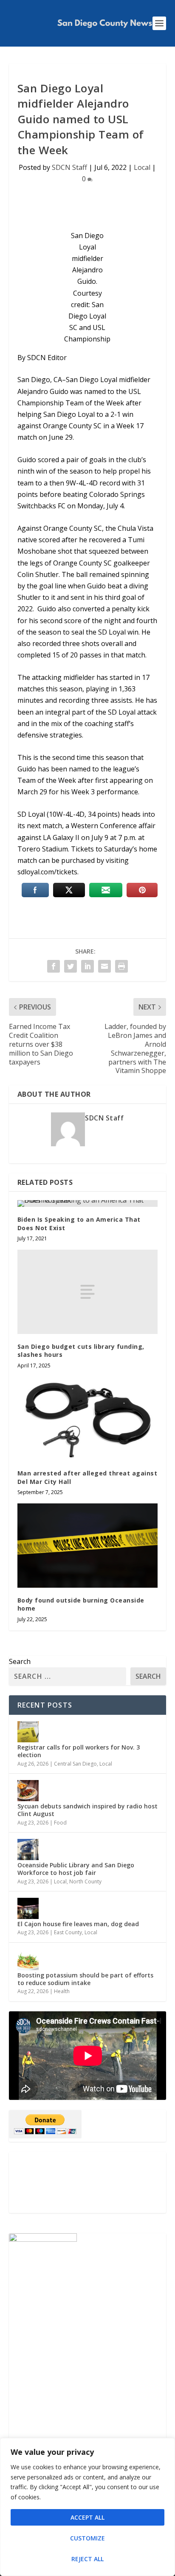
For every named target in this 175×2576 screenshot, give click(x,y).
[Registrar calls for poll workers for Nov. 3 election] (28, 1732)
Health (62, 1991)
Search (20, 1661)
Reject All (87, 2559)
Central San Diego (75, 1764)
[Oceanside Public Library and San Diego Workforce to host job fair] (28, 1850)
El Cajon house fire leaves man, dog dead (78, 1924)
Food (60, 1823)
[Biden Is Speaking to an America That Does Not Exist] (88, 1203)
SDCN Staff (69, 167)
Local (142, 167)
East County (68, 1932)
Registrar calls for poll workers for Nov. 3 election (79, 1751)
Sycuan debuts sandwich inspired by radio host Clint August (87, 1810)
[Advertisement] (88, 2182)
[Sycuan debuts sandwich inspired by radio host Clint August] (28, 1791)
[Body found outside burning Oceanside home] (88, 1545)
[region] (87, 2507)
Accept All (87, 2517)
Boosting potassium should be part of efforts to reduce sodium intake (85, 1979)
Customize (87, 2538)
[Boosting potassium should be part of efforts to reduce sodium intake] (28, 1960)
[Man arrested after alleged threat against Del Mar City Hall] (88, 1419)
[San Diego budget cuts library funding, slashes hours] (88, 1292)
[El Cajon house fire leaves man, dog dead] (28, 1908)
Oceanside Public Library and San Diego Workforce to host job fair (76, 1869)
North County (85, 1881)
